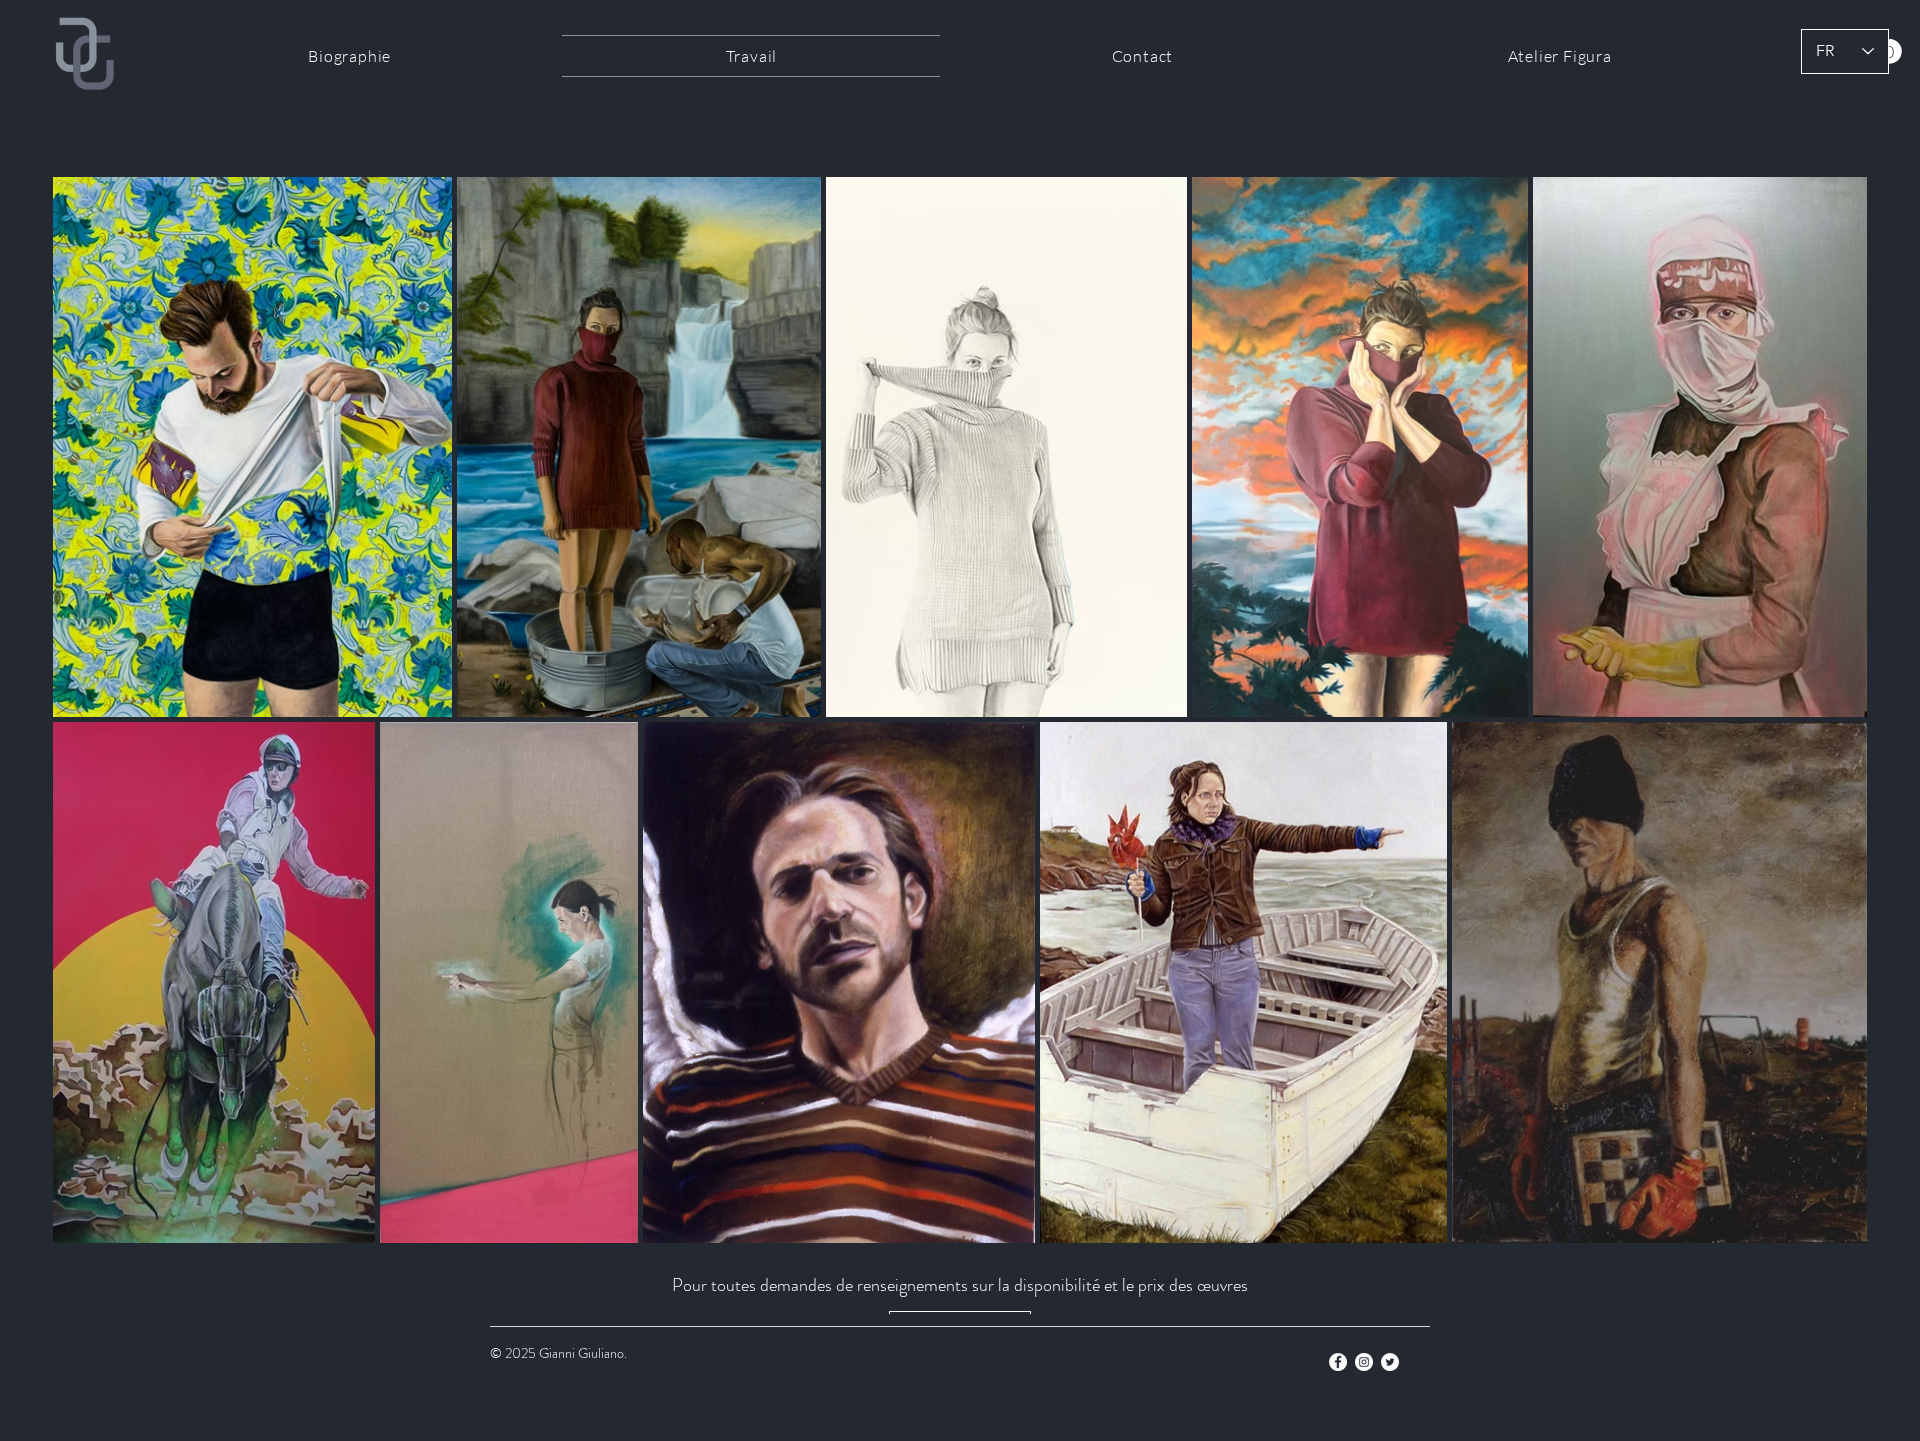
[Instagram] (1364, 1362)
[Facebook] (1338, 1362)
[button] (1889, 51)
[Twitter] (1390, 1362)
